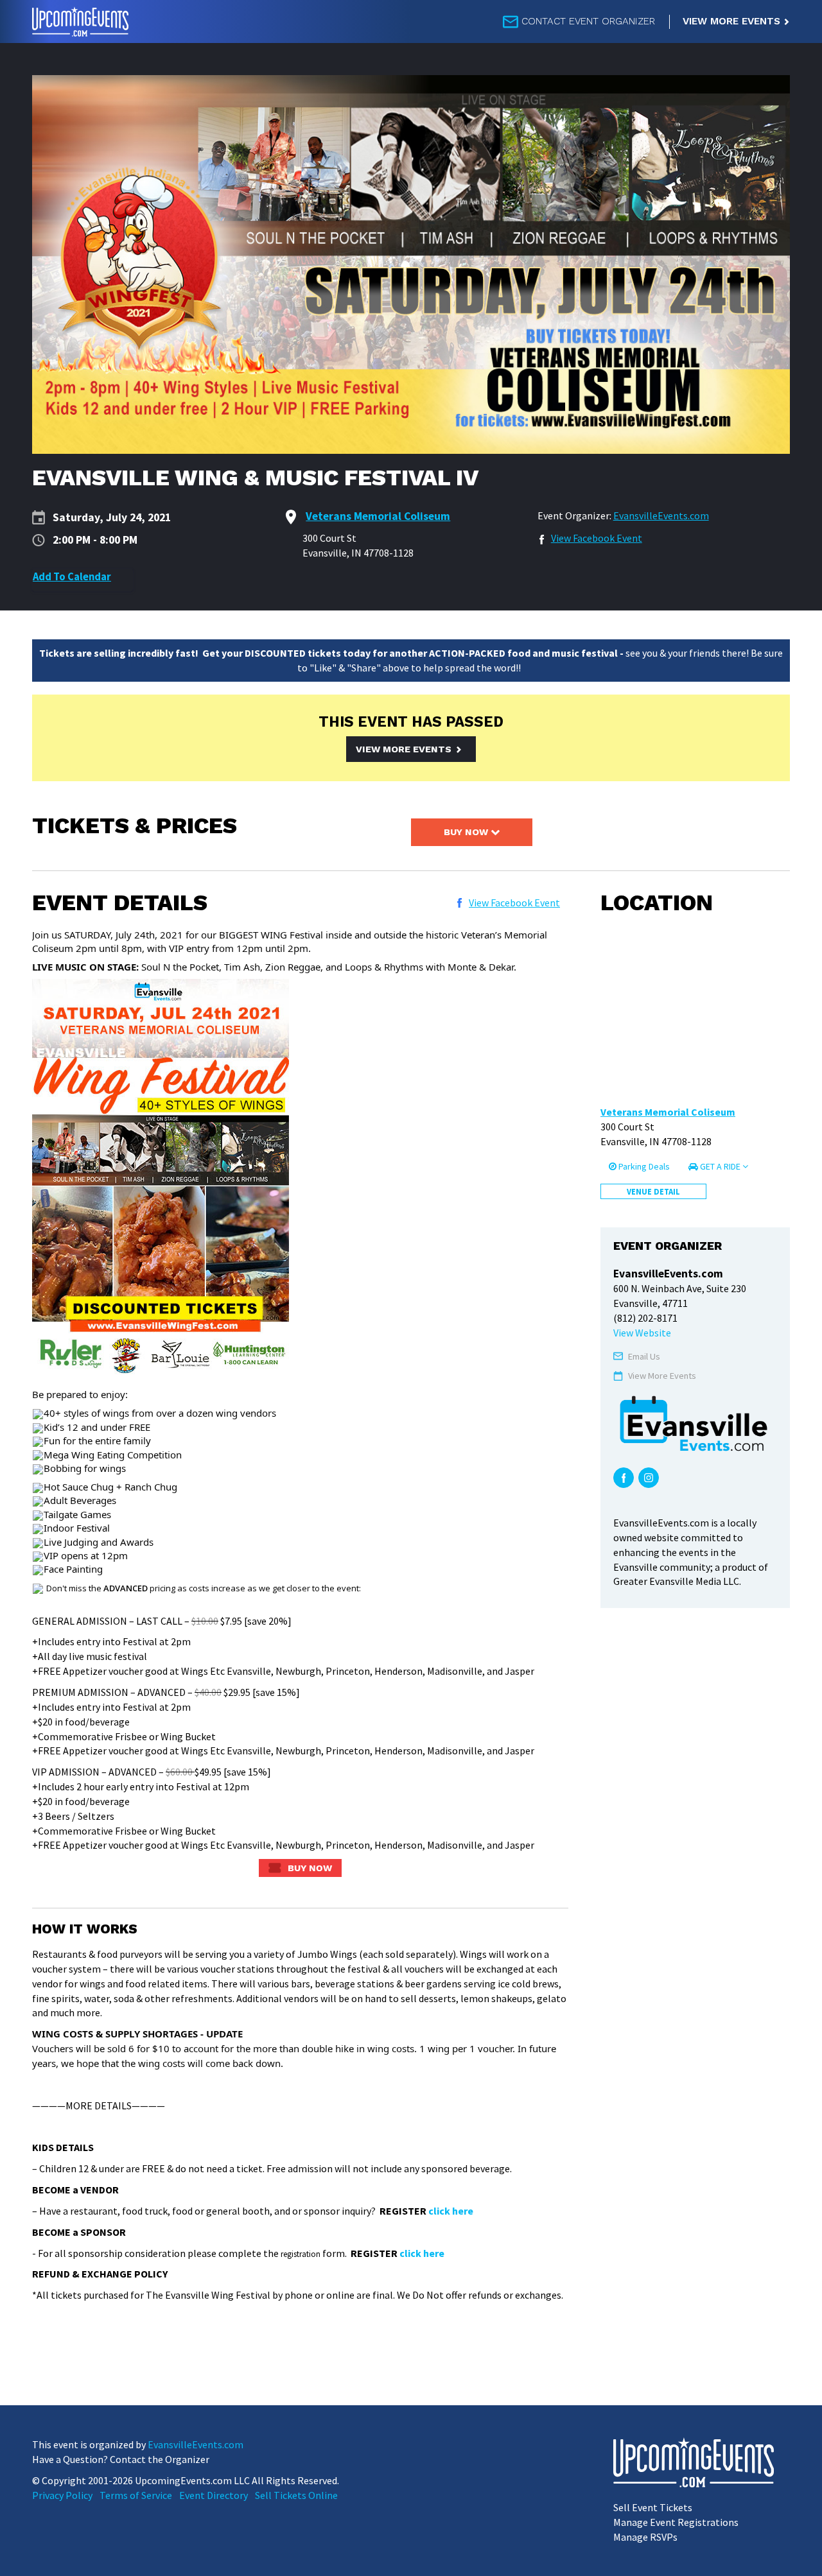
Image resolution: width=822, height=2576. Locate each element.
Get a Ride (720, 1166)
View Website (642, 1333)
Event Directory (214, 2495)
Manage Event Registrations (676, 2522)
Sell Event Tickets (653, 2507)
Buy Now (467, 832)
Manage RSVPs (645, 2537)
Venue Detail (653, 1191)
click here (451, 2211)
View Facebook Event (597, 538)
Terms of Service (136, 2495)
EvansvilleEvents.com (661, 515)
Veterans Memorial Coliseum (668, 1112)
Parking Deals (643, 1166)
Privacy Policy (62, 2495)
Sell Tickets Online (296, 2495)
